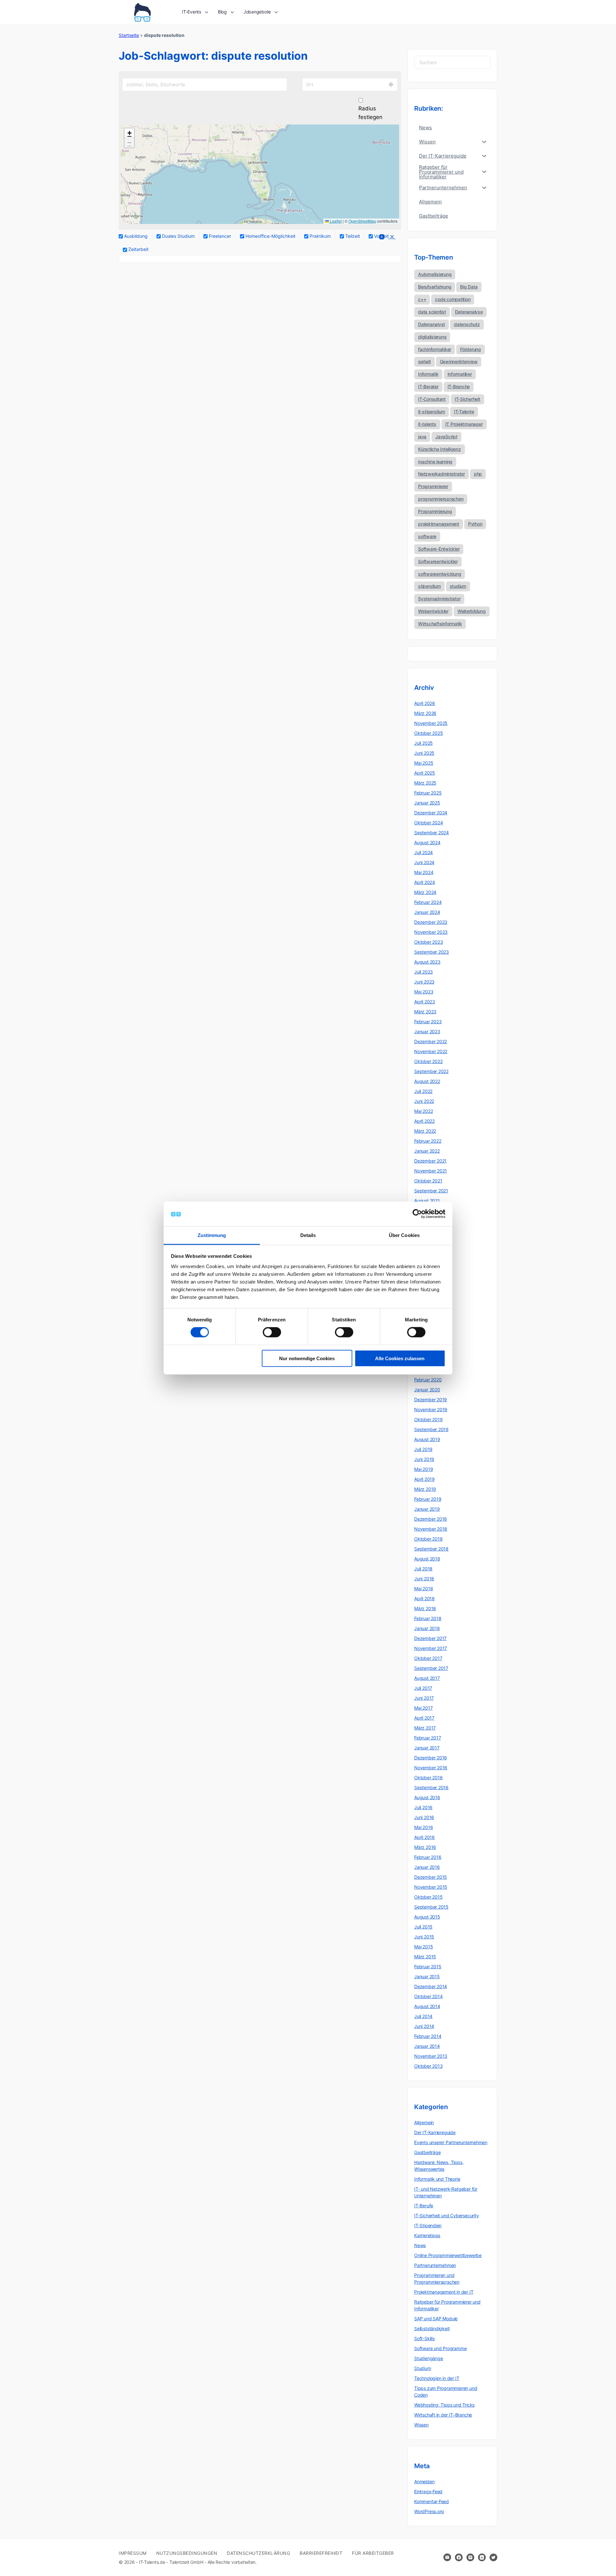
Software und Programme (440, 2348)
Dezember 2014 (431, 1986)
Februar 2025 (428, 793)
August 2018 (427, 1559)
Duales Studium (178, 236)
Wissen (421, 2425)
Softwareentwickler (438, 561)
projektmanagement (439, 524)
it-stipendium (432, 412)
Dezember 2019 (431, 1400)
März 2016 (425, 1847)
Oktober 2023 (428, 942)
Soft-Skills (424, 2338)
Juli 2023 (424, 972)
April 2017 (424, 1718)
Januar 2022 (427, 1151)
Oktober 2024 (428, 823)
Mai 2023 (424, 992)
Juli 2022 (423, 1091)
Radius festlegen (370, 113)
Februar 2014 (428, 2036)
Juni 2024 (424, 862)
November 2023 (431, 932)
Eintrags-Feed (428, 2491)
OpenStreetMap (362, 221)
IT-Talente (464, 412)
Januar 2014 (427, 2046)
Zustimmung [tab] (212, 1235)
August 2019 (427, 1439)
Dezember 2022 (431, 1041)
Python (475, 524)
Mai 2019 (424, 1469)
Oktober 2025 (428, 733)
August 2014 (427, 2006)
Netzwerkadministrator (441, 474)
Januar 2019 (427, 1509)
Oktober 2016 (428, 1777)
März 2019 (425, 1489)
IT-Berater (428, 386)
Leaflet (335, 221)
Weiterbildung (472, 611)
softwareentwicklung (440, 574)
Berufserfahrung (435, 287)
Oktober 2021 (428, 1181)
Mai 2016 (424, 1827)
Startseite (129, 35)
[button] (129, 133)
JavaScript (446, 437)
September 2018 (431, 1549)
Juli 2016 (423, 1807)
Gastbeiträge (427, 2152)
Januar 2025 (427, 803)
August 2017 (427, 1678)
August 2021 (427, 1201)
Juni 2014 (424, 2026)
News (420, 2245)
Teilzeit (352, 236)
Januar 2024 (427, 912)
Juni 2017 (424, 1698)
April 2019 (424, 1479)
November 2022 (431, 1051)
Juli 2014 (423, 2016)
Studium (423, 2368)
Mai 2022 (424, 1111)
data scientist (432, 312)
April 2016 (424, 1837)
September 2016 (431, 1787)
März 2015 (425, 1957)
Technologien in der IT (437, 2378)
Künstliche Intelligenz (440, 449)
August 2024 (427, 842)
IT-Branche (459, 386)
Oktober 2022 (428, 1061)
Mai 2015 (424, 1947)
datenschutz (467, 324)
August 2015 (427, 1917)
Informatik (428, 374)
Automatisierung (435, 274)
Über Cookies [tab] (404, 1235)
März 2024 (425, 892)
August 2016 (427, 1797)
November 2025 (431, 723)
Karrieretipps (427, 2235)
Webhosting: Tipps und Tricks (444, 2405)
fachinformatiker (435, 349)
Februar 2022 (428, 1141)
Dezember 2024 (431, 813)
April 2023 (425, 1002)
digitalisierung (432, 337)
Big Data (469, 287)
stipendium (429, 586)
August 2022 (427, 1081)
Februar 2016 (428, 1857)
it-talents (427, 424)
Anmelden (424, 2482)
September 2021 (431, 1191)
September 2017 (431, 1668)
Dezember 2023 (431, 922)
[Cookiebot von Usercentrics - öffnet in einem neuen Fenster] (417, 1214)
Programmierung (435, 511)
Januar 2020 (427, 1390)
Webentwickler (433, 611)
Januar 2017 (427, 1748)
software (427, 536)
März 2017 (425, 1728)
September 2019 (431, 1429)
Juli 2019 (423, 1449)
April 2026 (425, 703)
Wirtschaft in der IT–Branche (443, 2415)
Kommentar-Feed (432, 2501)
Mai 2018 (424, 1589)
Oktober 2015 (428, 1897)
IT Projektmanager (464, 424)
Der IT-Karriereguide (435, 2132)
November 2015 (431, 1887)
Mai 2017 (423, 1708)
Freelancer (219, 236)
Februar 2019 (428, 1499)
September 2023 (432, 952)
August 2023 (427, 962)
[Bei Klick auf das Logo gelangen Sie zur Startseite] (142, 12)
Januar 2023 (427, 1031)
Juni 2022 (424, 1101)
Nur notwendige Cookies (307, 1358)
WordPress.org (429, 2511)
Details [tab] (308, 1235)
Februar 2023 (428, 1022)
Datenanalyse (469, 312)
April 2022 (424, 1121)
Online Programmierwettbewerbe (448, 2255)
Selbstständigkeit (432, 2328)
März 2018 (425, 1608)
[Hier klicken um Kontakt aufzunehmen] (447, 2557)
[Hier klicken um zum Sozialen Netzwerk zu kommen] (459, 2557)
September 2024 (432, 833)
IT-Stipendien (428, 2225)
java (422, 437)
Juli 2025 (424, 743)
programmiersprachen (441, 499)
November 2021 (431, 1171)
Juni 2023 (424, 982)
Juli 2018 (423, 1569)
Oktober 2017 (428, 1658)
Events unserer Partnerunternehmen (451, 2142)
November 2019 (431, 1409)
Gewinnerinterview (459, 361)
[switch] (272, 1332)
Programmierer (433, 486)
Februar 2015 (428, 1966)
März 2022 (425, 1131)
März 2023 (425, 1012)
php (478, 474)
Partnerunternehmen (435, 2265)
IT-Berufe (424, 2206)
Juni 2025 (424, 753)
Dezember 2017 (430, 1638)
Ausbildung (135, 236)
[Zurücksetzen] (392, 238)
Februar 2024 (428, 902)
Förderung (471, 349)
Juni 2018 (424, 1579)
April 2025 (425, 773)
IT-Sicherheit (467, 399)
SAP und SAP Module (436, 2318)
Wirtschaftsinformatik (440, 624)
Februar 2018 (428, 1618)
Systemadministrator (439, 599)
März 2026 (425, 713)
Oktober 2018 (428, 1539)
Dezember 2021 (430, 1161)
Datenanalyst (432, 324)
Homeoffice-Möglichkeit (270, 236)
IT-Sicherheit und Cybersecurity (447, 2215)
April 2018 (424, 1598)
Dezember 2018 (431, 1519)
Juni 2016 (424, 1817)
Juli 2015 (423, 1927)
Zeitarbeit (138, 249)
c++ (422, 299)
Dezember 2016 (431, 1758)
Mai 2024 (424, 872)
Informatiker (460, 374)
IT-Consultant (432, 399)
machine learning (435, 462)
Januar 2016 (427, 1867)
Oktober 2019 (428, 1419)
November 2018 (431, 1529)
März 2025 (425, 783)
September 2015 (431, 1907)
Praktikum (320, 236)
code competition (453, 299)
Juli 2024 (424, 852)
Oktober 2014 (428, 1996)
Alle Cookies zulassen (400, 1358)
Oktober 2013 (428, 2066)
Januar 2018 (427, 1628)
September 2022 (431, 1071)
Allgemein (424, 2122)
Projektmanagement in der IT (444, 2292)
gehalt (424, 361)
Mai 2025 (424, 763)
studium (458, 586)
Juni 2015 (424, 1937)
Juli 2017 (423, 1688)
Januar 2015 (427, 1976)
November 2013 (431, 2056)
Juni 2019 (424, 1459)
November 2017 (431, 1648)
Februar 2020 (428, 1380)
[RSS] (381, 238)
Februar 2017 (428, 1738)
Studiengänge (428, 2358)
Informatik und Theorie (437, 2179)
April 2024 (425, 882)
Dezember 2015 (431, 1877)
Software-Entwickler (439, 549)
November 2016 (431, 1768)
